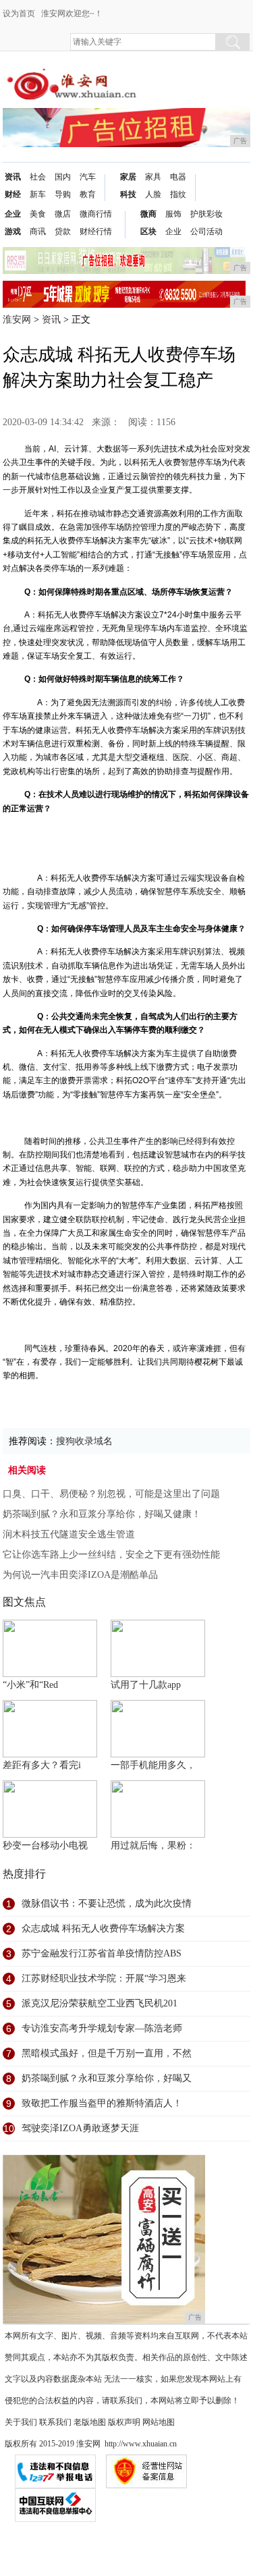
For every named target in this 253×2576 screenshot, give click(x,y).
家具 (153, 177)
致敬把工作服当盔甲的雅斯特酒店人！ (102, 2103)
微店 (63, 214)
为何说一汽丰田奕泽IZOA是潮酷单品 (80, 1575)
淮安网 (17, 320)
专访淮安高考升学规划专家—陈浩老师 (102, 2028)
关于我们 (21, 2422)
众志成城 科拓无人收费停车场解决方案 (103, 1928)
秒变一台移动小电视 (45, 1845)
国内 (63, 177)
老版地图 (90, 2422)
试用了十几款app (146, 1685)
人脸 (153, 194)
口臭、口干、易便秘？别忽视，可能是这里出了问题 (111, 1494)
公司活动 (206, 231)
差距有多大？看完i (42, 1765)
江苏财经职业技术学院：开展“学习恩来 (104, 1978)
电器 (178, 177)
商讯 (38, 231)
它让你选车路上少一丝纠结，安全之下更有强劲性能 (111, 1555)
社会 (38, 177)
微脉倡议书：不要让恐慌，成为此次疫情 (107, 1903)
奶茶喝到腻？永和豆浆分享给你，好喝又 (107, 2078)
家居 (128, 177)
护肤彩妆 (206, 214)
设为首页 (19, 13)
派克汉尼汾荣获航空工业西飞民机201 (100, 2003)
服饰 (173, 214)
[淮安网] (74, 75)
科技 (128, 194)
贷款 (63, 231)
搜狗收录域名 (84, 1441)
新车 (38, 194)
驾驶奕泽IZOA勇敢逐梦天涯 (80, 2128)
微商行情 (96, 214)
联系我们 (55, 2422)
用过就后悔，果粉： (153, 1845)
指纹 (178, 194)
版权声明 (124, 2422)
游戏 (13, 231)
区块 (148, 231)
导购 (63, 194)
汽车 (88, 177)
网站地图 (159, 2422)
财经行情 (96, 231)
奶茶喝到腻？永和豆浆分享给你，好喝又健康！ (102, 1514)
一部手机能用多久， (153, 1765)
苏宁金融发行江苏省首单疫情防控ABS (102, 1953)
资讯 (13, 177)
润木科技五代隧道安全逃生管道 (69, 1534)
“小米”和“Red (30, 1685)
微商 (148, 214)
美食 (38, 214)
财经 (13, 194)
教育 (88, 194)
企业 (13, 214)
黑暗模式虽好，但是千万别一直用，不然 (107, 2053)
